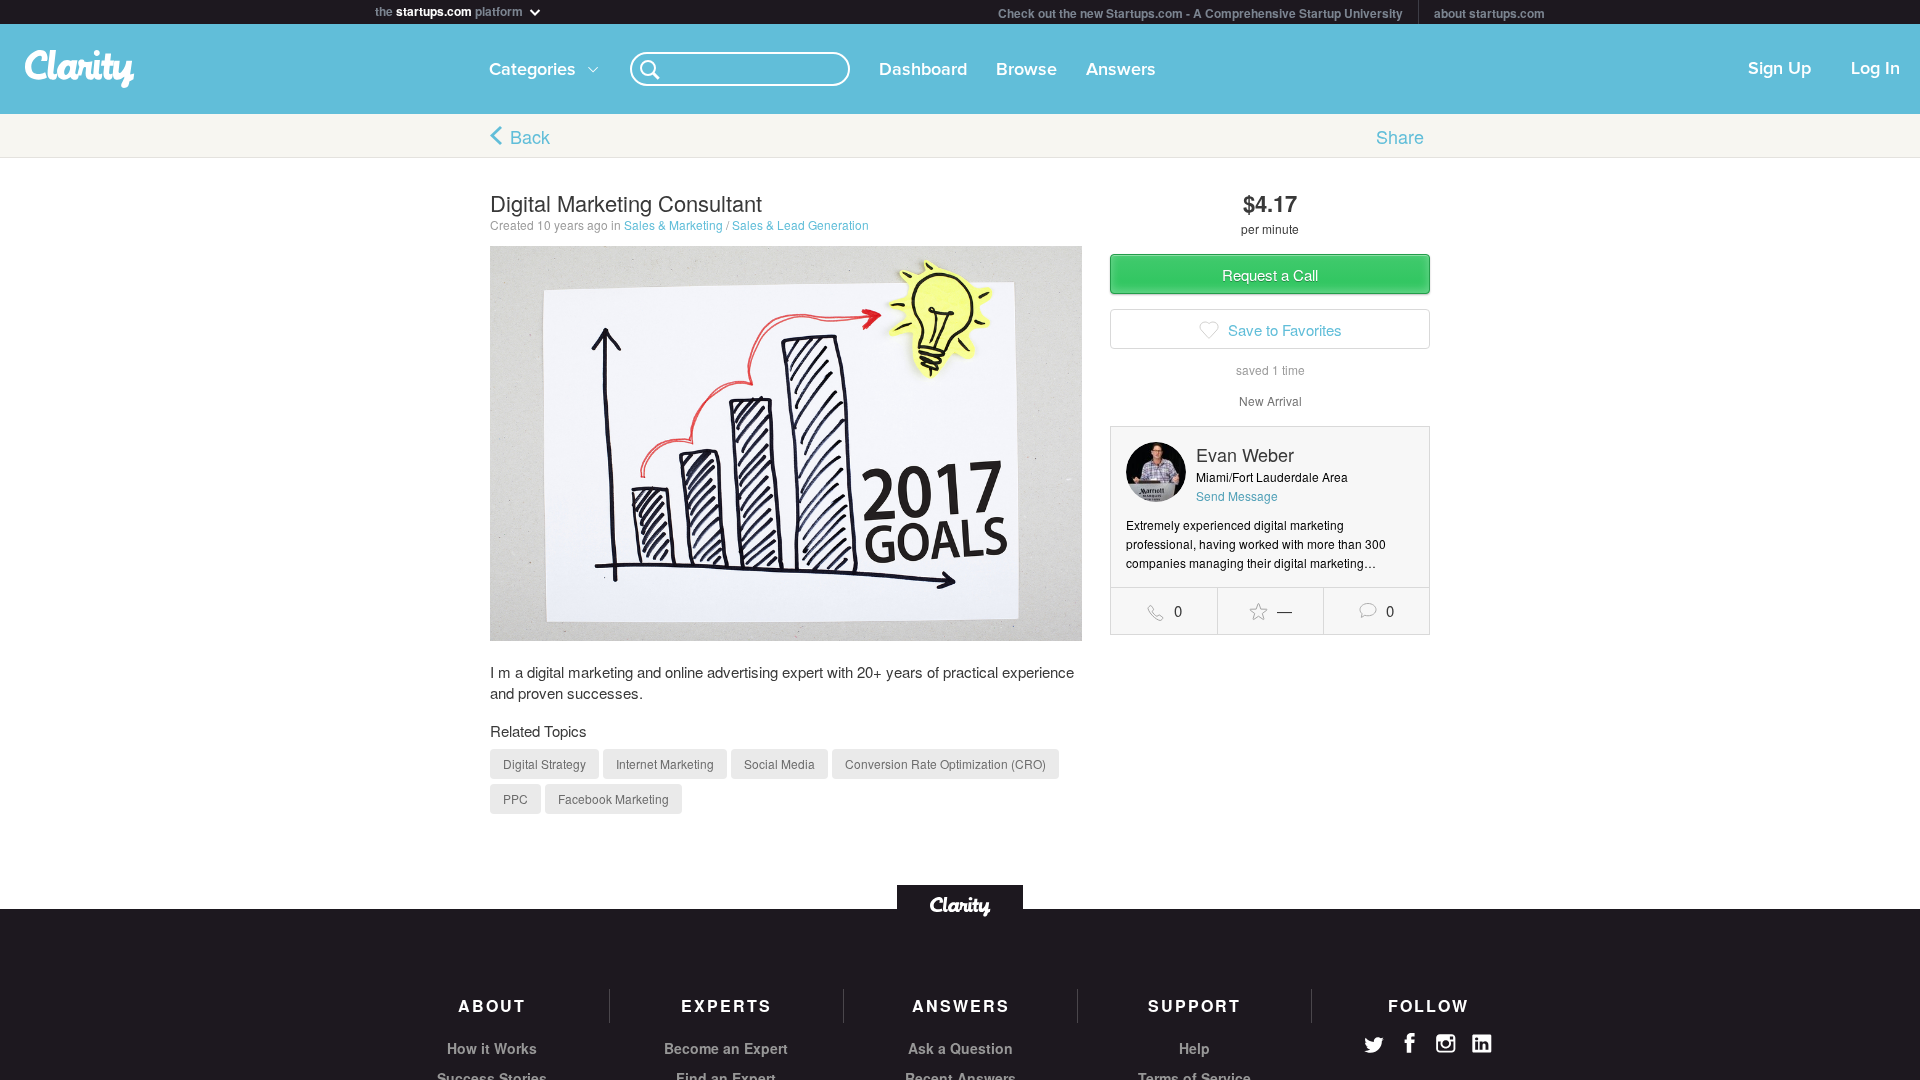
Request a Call (1270, 274)
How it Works (492, 1048)
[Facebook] (1410, 1043)
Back (530, 136)
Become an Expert (726, 1048)
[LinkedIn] (1482, 1044)
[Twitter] (1374, 1047)
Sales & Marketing (673, 224)
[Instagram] (1446, 1044)
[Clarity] (960, 904)
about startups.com (1489, 13)
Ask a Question (960, 1048)
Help (1194, 1048)
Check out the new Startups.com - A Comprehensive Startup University (1200, 13)
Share (1400, 136)
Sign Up (1779, 69)
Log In (1875, 69)
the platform (450, 9)
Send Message (1237, 495)
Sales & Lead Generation (800, 224)
